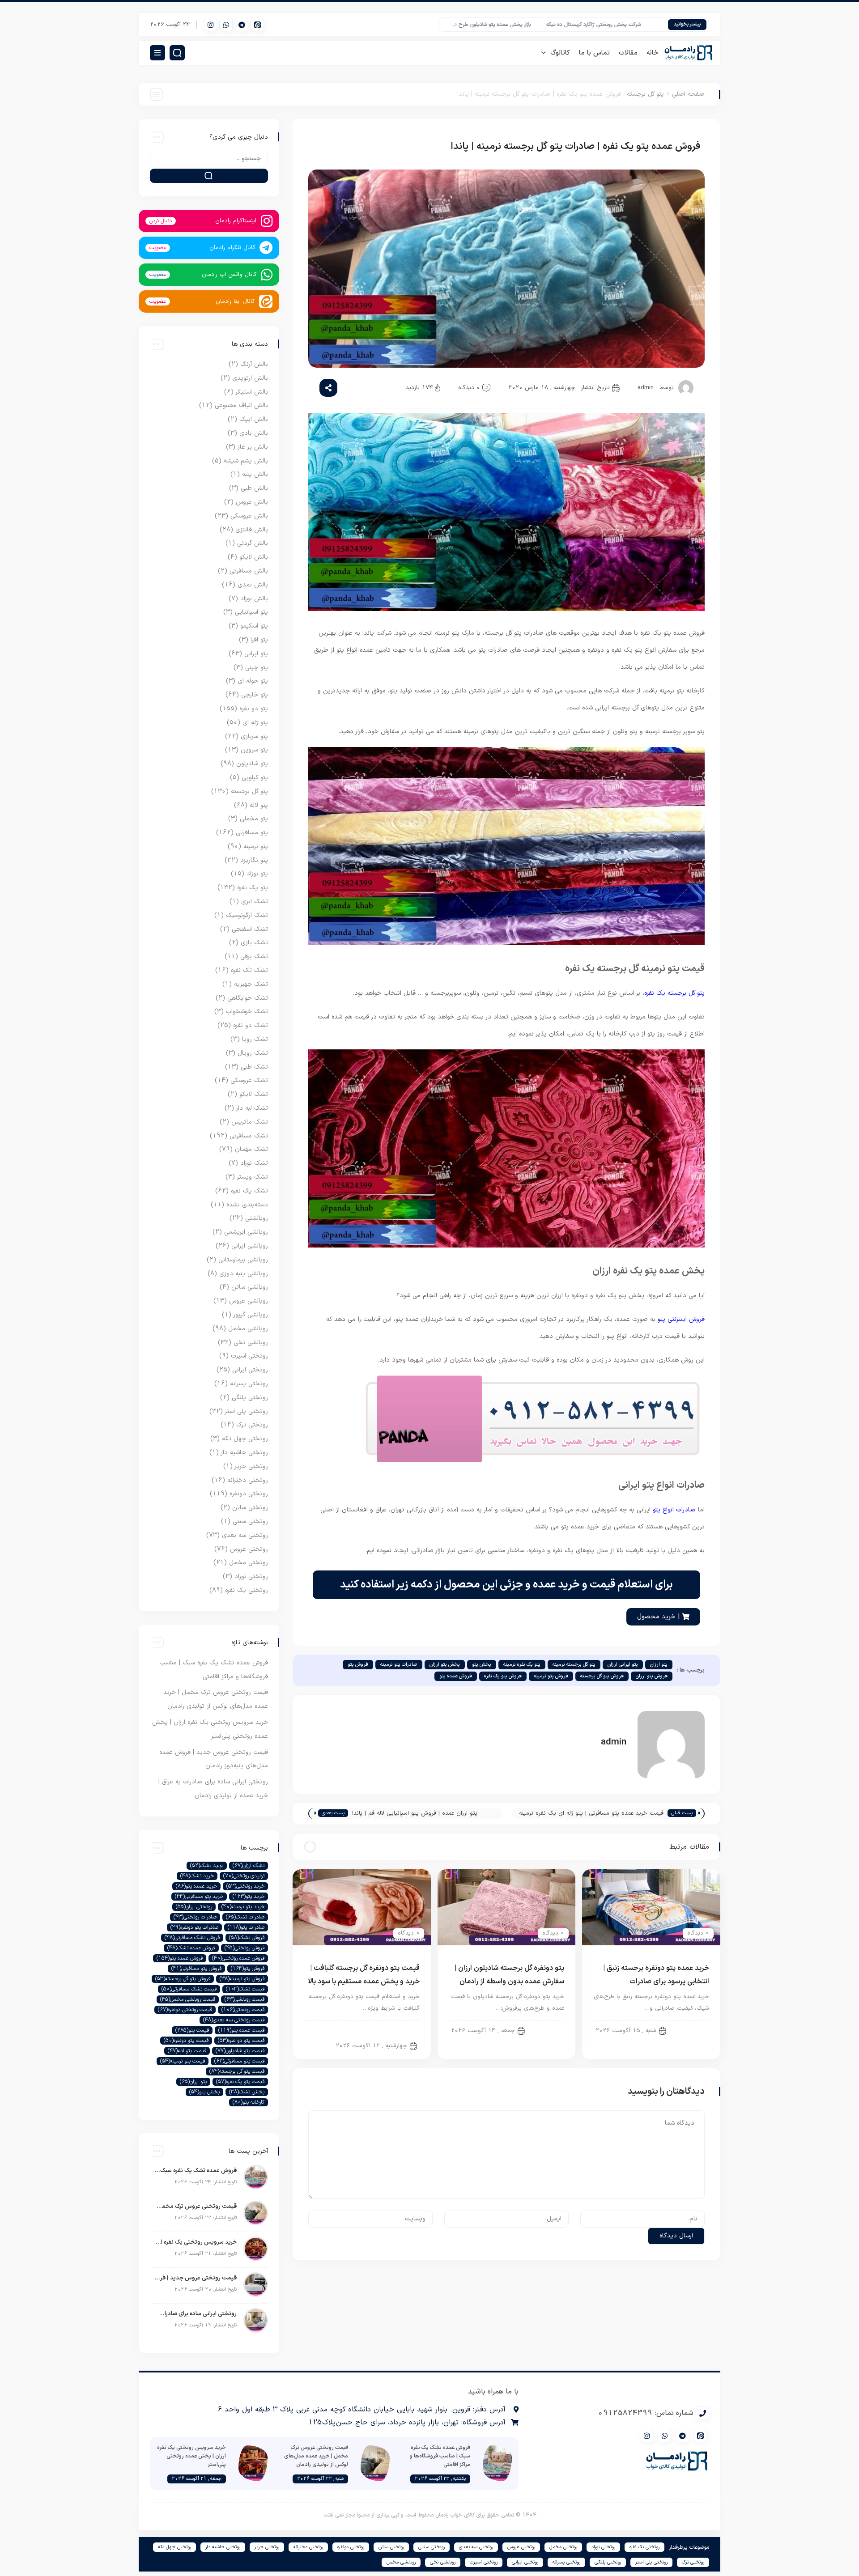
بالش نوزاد (254, 599)
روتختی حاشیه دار (245, 1453)
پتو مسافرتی (252, 833)
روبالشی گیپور (251, 1315)
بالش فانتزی (252, 530)
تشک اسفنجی (250, 929)
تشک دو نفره (251, 1025)
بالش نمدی (253, 585)
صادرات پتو (246, 1927)
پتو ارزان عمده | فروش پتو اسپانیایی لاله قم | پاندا (415, 1813)
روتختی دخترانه (248, 1480)
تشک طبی (254, 1067)
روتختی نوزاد (251, 1577)
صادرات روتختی (195, 1917)
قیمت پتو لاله (187, 2051)
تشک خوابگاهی (248, 998)
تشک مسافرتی (249, 1136)
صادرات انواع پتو (674, 1510)
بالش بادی (254, 433)
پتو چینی (257, 668)
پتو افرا (259, 640)
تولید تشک (207, 1866)
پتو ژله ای (255, 723)
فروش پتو (358, 1665)
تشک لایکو (254, 1094)
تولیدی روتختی (244, 1876)
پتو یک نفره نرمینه (522, 1665)
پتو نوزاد (257, 874)
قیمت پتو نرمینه (183, 2061)
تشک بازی (254, 943)
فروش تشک (247, 1938)
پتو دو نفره (689, 2030)
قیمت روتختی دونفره (185, 2010)
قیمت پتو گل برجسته (237, 2071)
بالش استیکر (252, 392)
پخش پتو (482, 1665)
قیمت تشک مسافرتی (189, 1989)
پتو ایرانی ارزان (623, 1665)
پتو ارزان (659, 1665)
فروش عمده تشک (191, 1948)
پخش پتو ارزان (445, 1665)
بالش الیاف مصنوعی (241, 405)
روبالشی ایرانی (250, 1246)
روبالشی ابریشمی (246, 1232)
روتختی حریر (251, 1466)
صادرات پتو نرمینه (399, 1665)
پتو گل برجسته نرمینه (574, 1665)
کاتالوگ (560, 53)
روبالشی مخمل (248, 1329)
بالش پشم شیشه (246, 461)
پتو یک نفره (253, 888)
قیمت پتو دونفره (186, 2041)
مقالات (628, 53)
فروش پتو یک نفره (503, 1676)
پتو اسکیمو (254, 626)
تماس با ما (594, 53)
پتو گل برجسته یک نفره (674, 993)
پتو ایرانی (256, 654)
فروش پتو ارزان (652, 1676)
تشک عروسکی (249, 1080)
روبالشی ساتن (250, 1287)
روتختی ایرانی (250, 1370)
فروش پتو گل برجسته (602, 1676)
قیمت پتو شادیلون (240, 2051)
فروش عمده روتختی (238, 1958)
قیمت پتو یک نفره (240, 2082)
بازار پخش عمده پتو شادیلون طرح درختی (539, 25)
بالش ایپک (254, 419)
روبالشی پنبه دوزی (244, 1274)
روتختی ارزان (194, 1907)
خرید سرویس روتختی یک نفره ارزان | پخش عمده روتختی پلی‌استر (196, 2242)
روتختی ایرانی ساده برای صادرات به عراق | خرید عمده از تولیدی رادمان (196, 2314)
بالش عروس (252, 502)
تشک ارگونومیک (247, 915)
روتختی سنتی (250, 1521)
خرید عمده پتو (196, 1886)
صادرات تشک (245, 1917)
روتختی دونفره (249, 1494)
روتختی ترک (252, 1425)
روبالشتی (257, 1218)
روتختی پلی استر (247, 1411)
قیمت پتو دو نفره (241, 2041)
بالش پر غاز (253, 447)
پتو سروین (254, 750)
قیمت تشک (245, 1989)
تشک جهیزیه (251, 984)
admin (646, 388)
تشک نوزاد (254, 1163)
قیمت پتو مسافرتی (239, 2061)
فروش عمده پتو (456, 1676)
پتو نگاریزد (254, 860)
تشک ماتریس (250, 1122)
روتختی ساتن (250, 1508)
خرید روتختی (245, 1886)
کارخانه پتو (249, 2102)
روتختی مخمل (249, 1563)
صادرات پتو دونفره (194, 1927)
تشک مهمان (251, 1149)
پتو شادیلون (252, 764)
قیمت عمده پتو (241, 2030)
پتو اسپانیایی (251, 612)
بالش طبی (254, 488)
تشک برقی (254, 957)
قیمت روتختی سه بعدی (234, 2020)
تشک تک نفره (249, 970)
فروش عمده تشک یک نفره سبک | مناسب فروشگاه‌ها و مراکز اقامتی (196, 2171)
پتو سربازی (254, 736)
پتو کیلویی (255, 778)
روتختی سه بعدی (245, 1535)
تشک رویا (255, 1039)
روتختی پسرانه (249, 1384)
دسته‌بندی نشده (247, 1205)
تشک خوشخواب (247, 1012)
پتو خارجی (255, 695)
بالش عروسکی (249, 516)
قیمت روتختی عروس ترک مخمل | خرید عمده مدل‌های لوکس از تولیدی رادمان (196, 2207)
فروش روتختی (245, 1948)
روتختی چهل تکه (245, 1439)
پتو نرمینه (256, 847)
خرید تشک (197, 1876)
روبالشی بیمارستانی (243, 1260)
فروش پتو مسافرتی (196, 1969)
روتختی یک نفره (247, 1590)
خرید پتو (249, 1897)
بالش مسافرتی (249, 571)
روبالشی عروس (249, 1301)
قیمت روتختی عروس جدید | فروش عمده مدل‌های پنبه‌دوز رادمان (196, 2278)
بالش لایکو (254, 557)
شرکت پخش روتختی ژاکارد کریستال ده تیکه (646, 25)
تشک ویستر (253, 1177)
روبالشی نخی (251, 1343)
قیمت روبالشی (245, 1999)
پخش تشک (247, 2092)
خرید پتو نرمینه (243, 1907)
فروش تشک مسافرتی (192, 1938)
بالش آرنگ (254, 364)
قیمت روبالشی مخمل (188, 1999)
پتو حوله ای (253, 681)
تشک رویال (253, 1053)
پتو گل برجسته (645, 94)
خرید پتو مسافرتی (199, 1897)
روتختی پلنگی (250, 1398)
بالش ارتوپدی (250, 378)
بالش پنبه (255, 474)
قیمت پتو (192, 2030)
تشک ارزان (249, 1866)
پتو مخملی (254, 819)
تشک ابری (255, 902)
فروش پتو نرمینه (551, 1676)
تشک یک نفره (249, 1191)
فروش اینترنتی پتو (681, 1319)
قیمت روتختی (243, 2010)
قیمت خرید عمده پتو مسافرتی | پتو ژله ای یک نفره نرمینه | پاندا (591, 1814)
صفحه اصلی (688, 94)
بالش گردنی (253, 543)
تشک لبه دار (252, 1108)
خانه (653, 53)
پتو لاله (259, 805)
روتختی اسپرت (249, 1356)
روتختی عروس (249, 1549)
